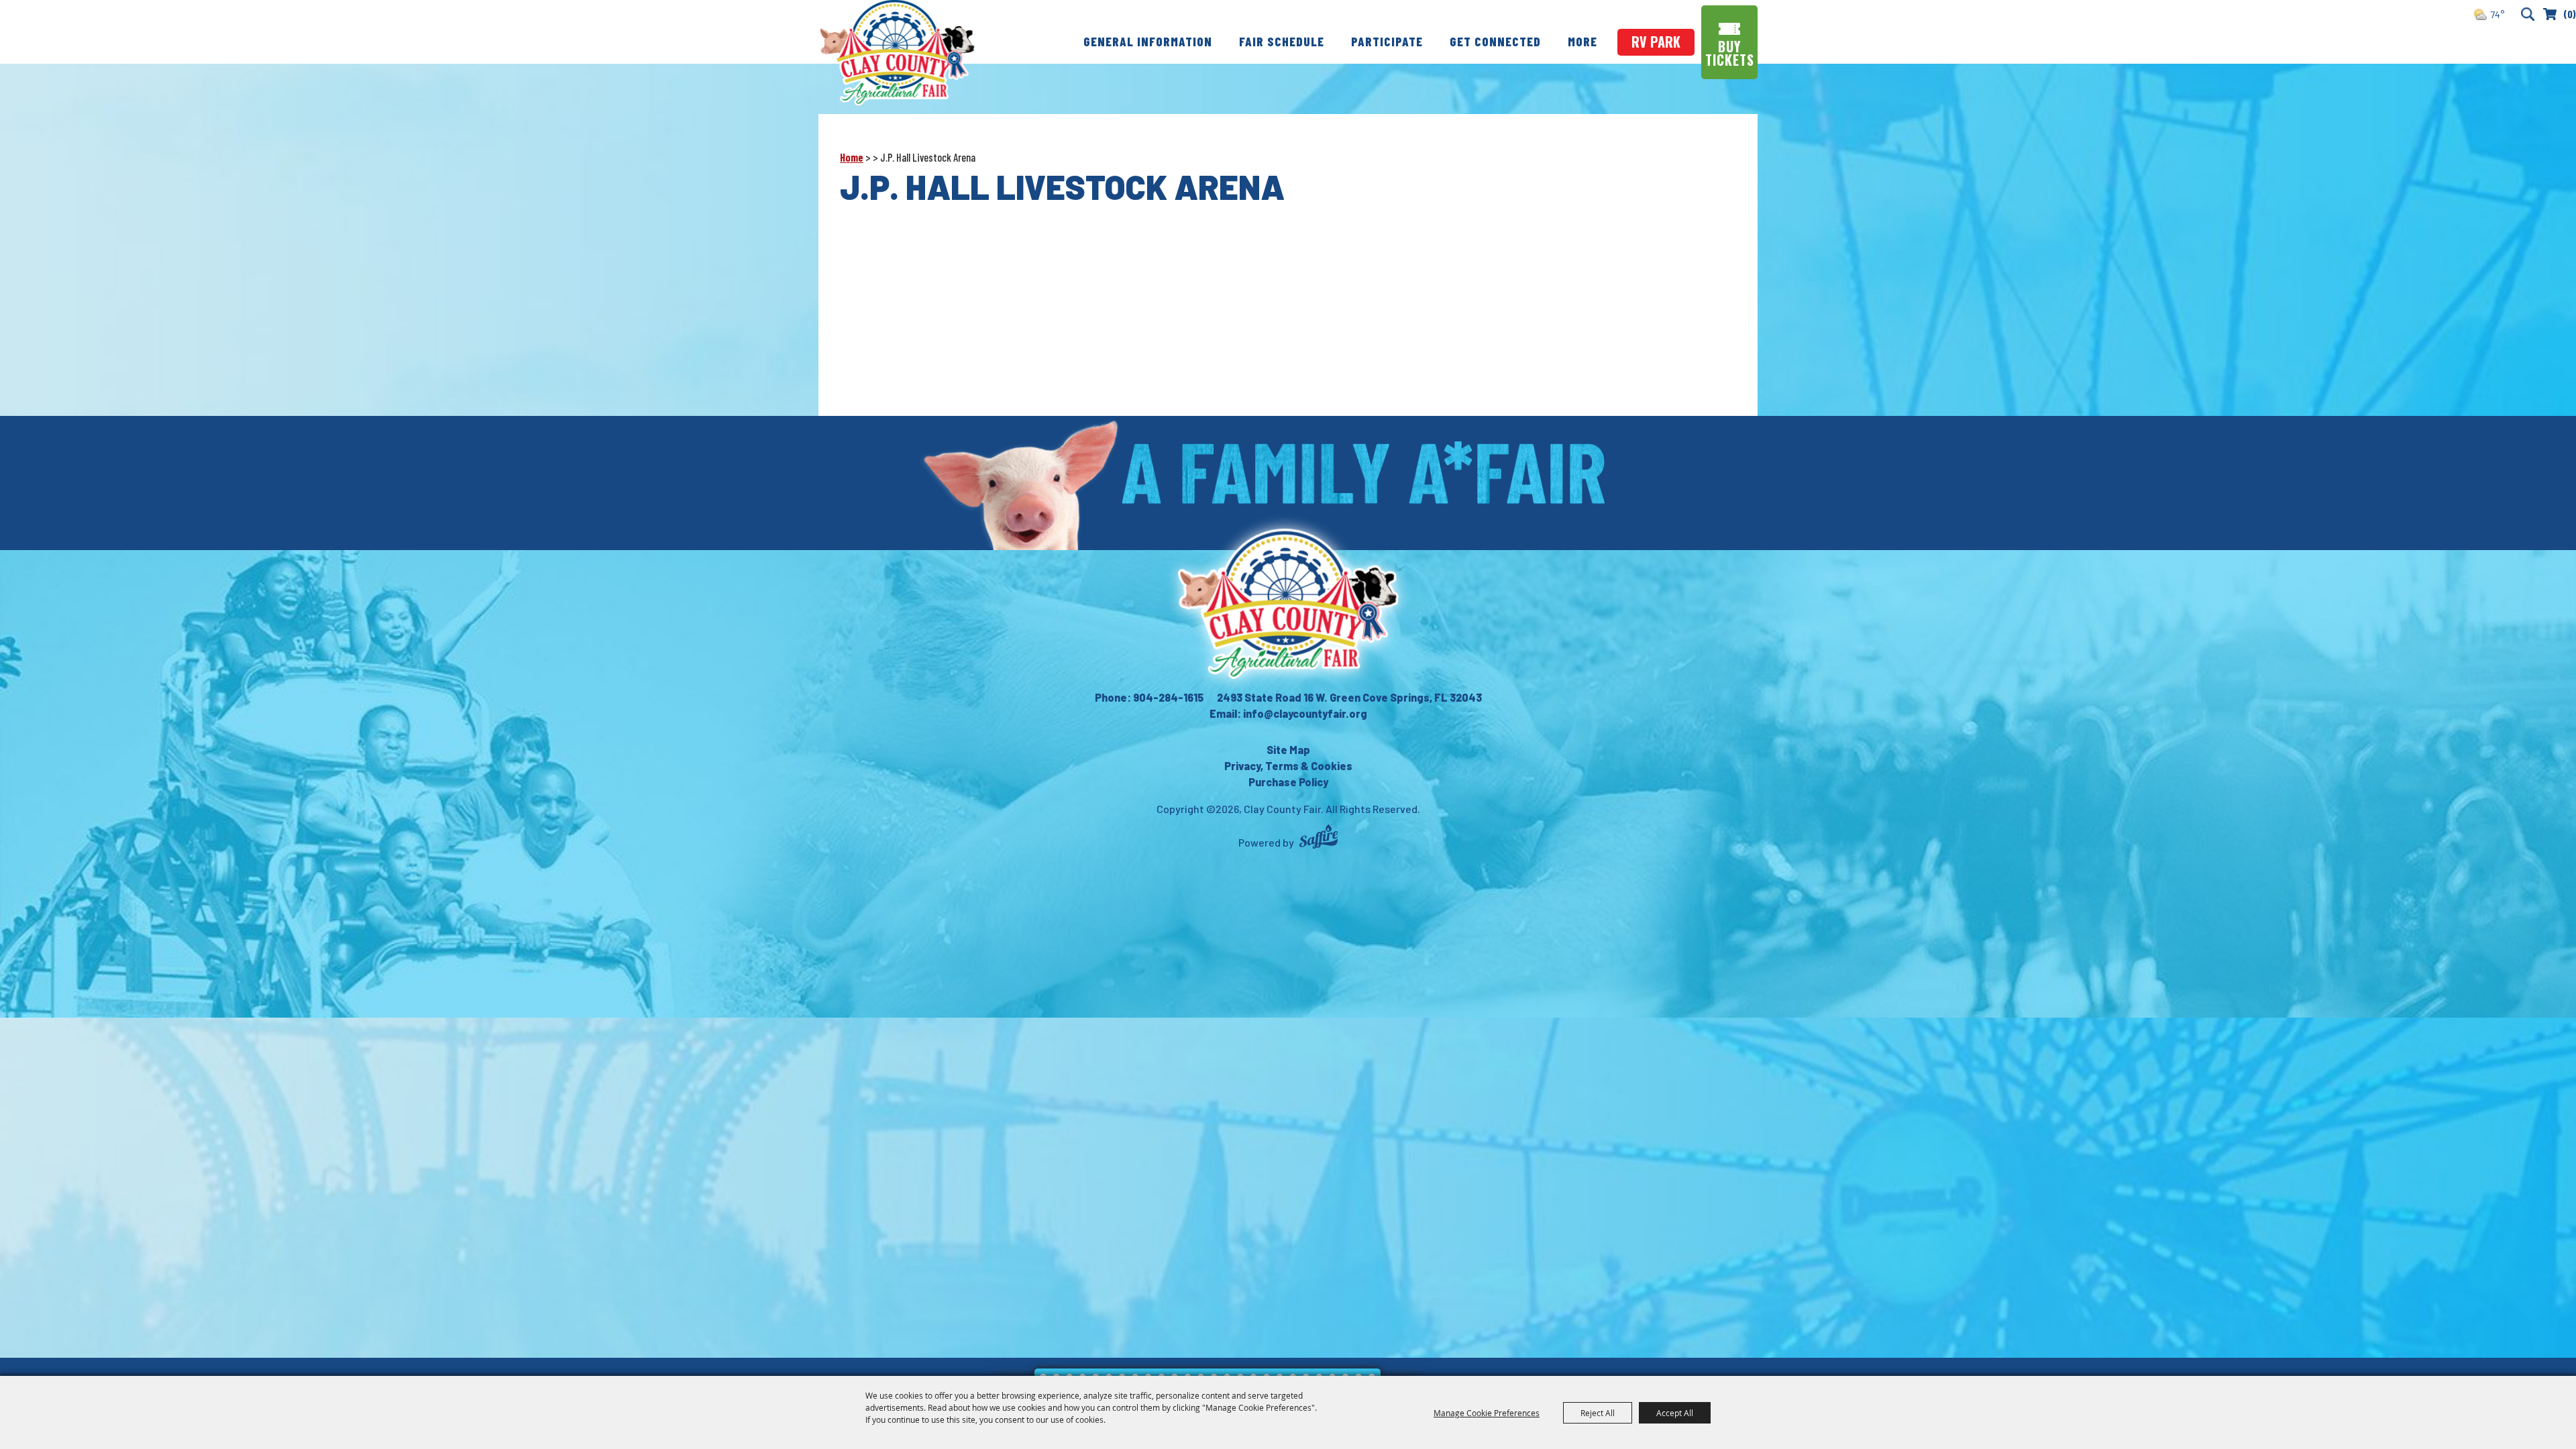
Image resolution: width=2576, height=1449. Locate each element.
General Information (1148, 41)
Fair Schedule (1282, 41)
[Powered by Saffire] (1319, 838)
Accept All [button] (1675, 1413)
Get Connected (1495, 41)
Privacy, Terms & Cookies (1288, 766)
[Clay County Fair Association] (1288, 604)
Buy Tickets (1730, 53)
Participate (1387, 41)
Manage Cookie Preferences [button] (1487, 1413)
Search (2527, 14)
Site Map (1288, 750)
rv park (1656, 42)
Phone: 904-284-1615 (1149, 697)
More (1582, 41)
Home (852, 157)
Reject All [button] (1598, 1413)
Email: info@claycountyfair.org (1288, 713)
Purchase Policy (1288, 782)
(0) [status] (2570, 14)
